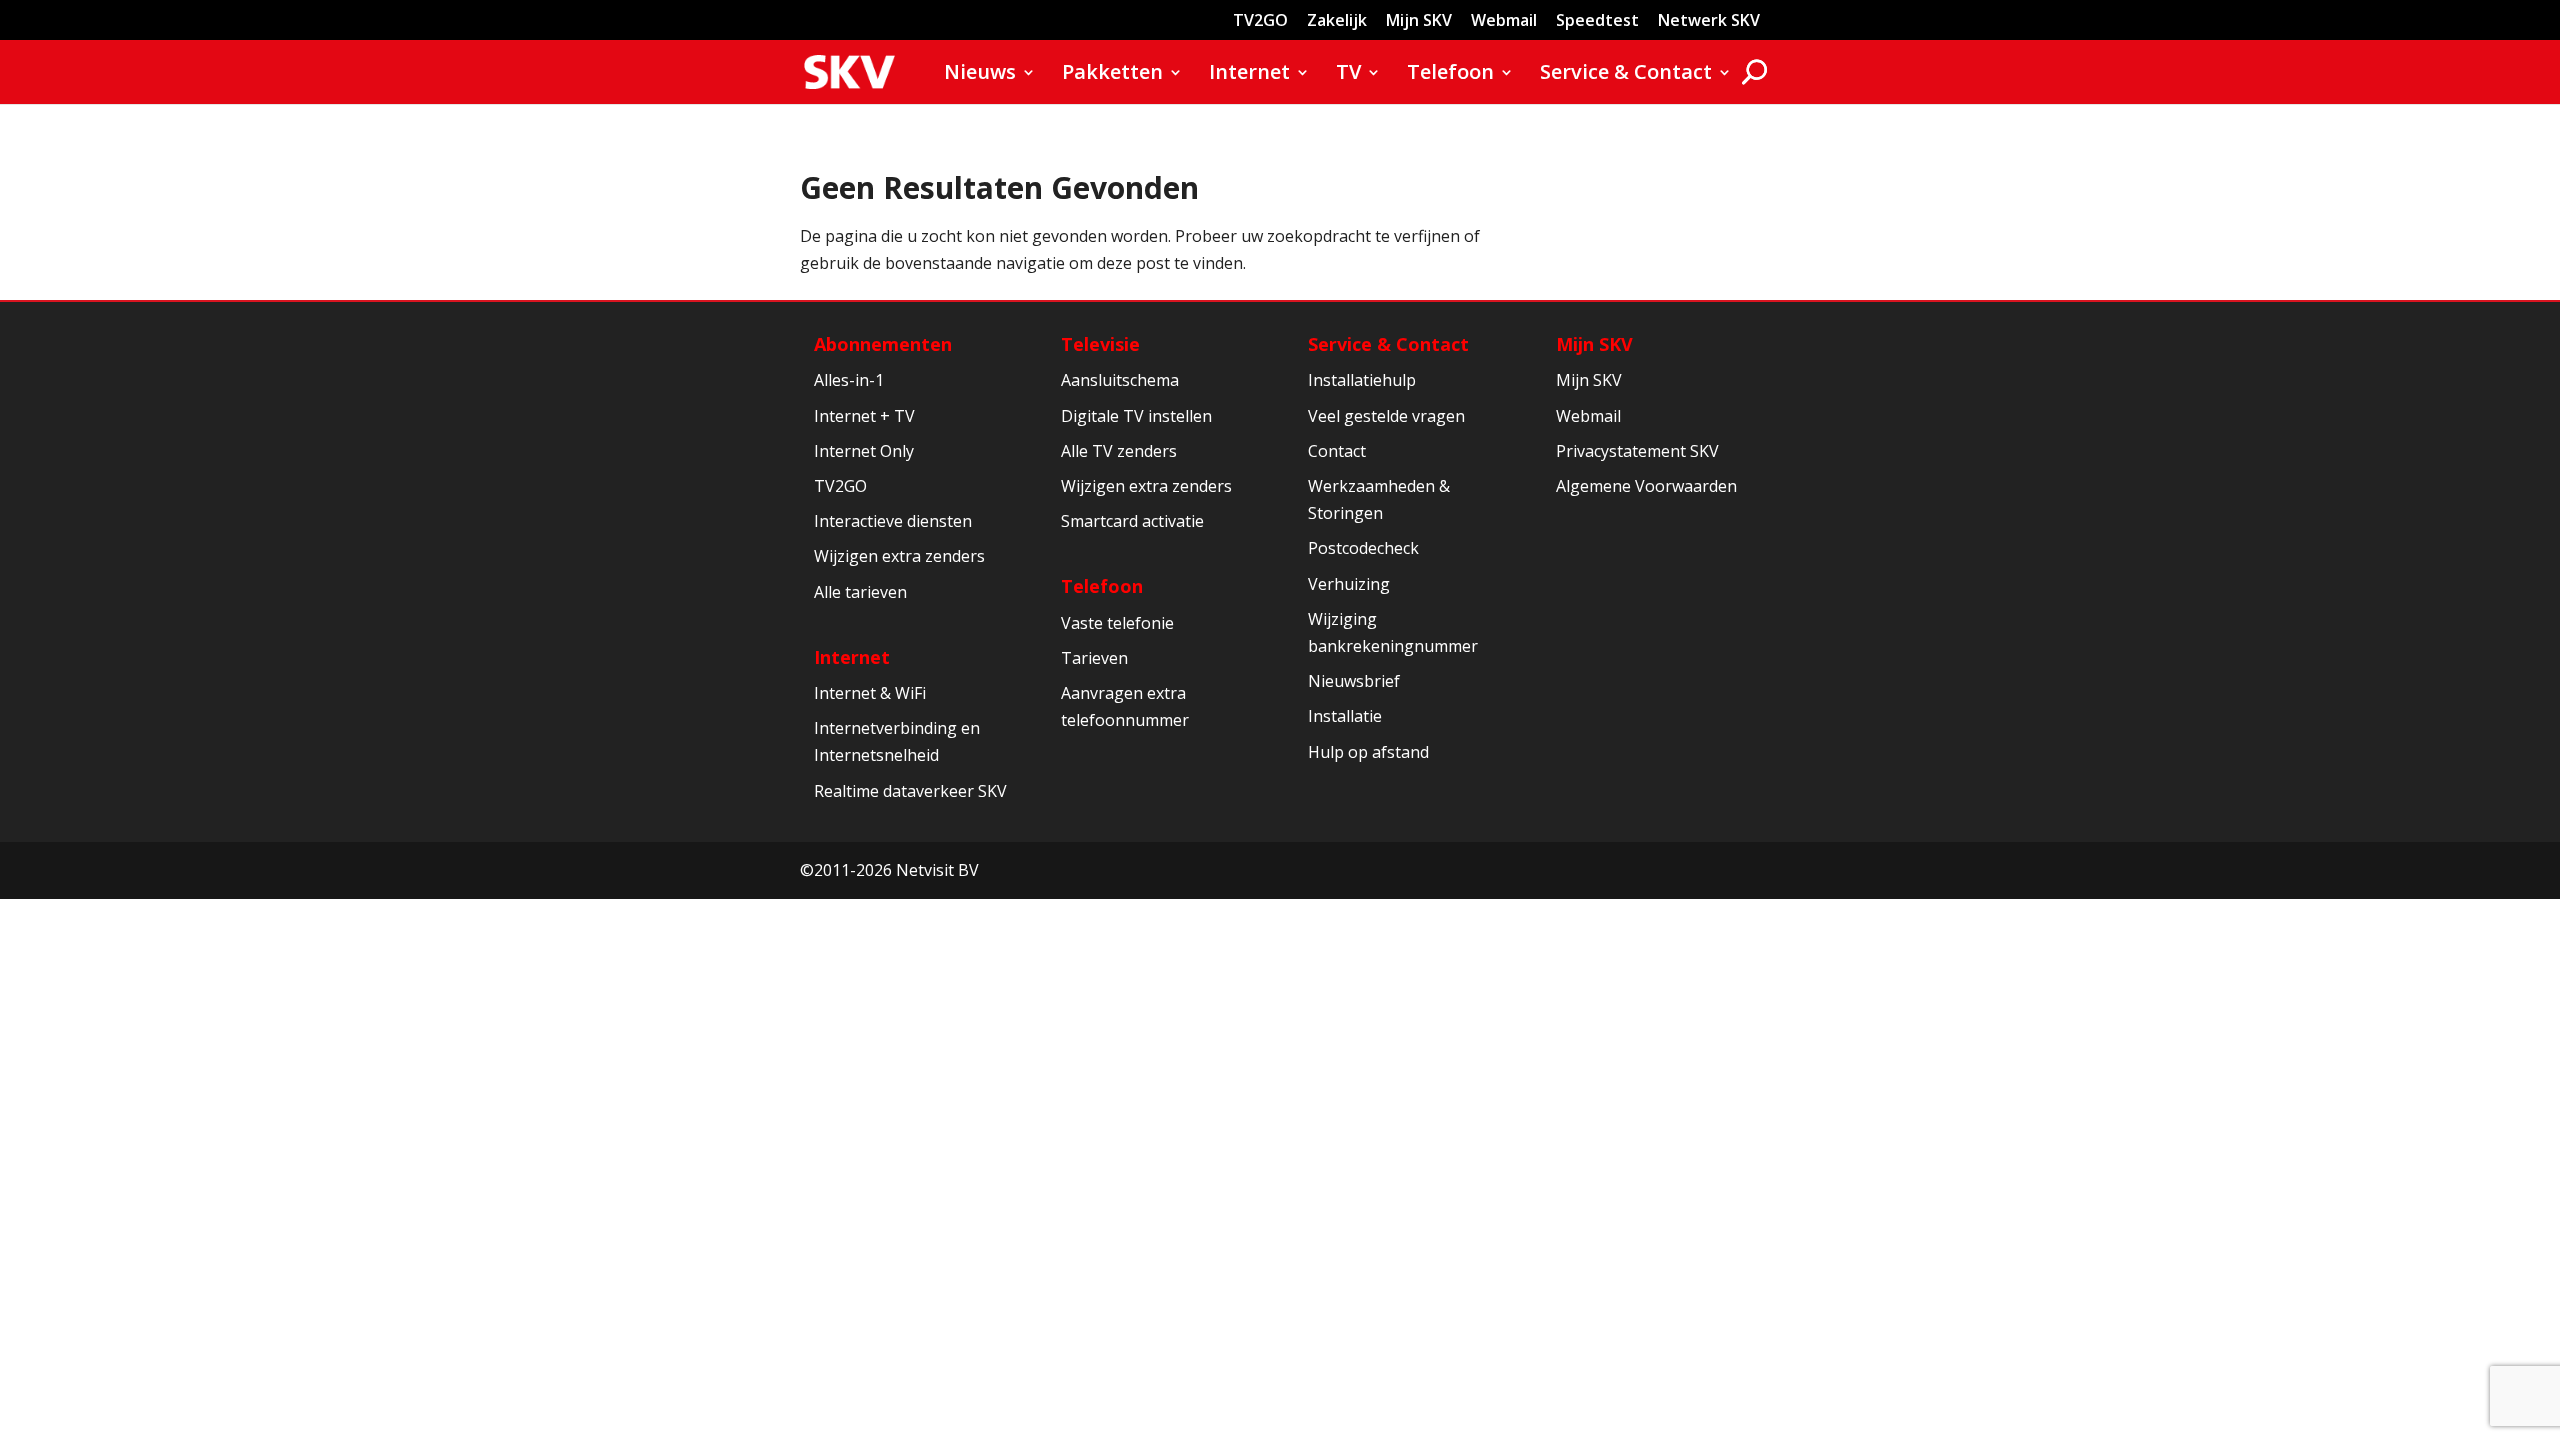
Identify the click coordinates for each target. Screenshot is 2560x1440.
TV (1348, 75)
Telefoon (1450, 75)
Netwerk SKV (1709, 21)
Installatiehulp (1362, 380)
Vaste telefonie (1117, 623)
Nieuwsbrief (1354, 681)
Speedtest (1597, 21)
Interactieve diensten (893, 521)
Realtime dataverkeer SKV (910, 791)
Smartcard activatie (1132, 521)
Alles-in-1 (849, 380)
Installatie (1345, 716)
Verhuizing (1349, 584)
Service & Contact (1626, 75)
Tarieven (1094, 658)
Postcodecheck (1363, 548)
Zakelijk (1337, 21)
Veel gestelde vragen (1386, 416)
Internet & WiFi (870, 693)
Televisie (1100, 344)
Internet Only (864, 451)
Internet (1249, 75)
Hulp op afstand (1368, 752)
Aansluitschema (1120, 380)
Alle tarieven (860, 592)
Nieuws (980, 75)
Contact (1337, 451)
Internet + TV (864, 416)
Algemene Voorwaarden (1646, 486)
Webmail (1504, 21)
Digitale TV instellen (1136, 416)
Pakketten (1112, 75)
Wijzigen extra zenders (899, 556)
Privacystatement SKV (1637, 451)
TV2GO (1260, 21)
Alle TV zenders (1119, 451)
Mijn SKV (1419, 21)
